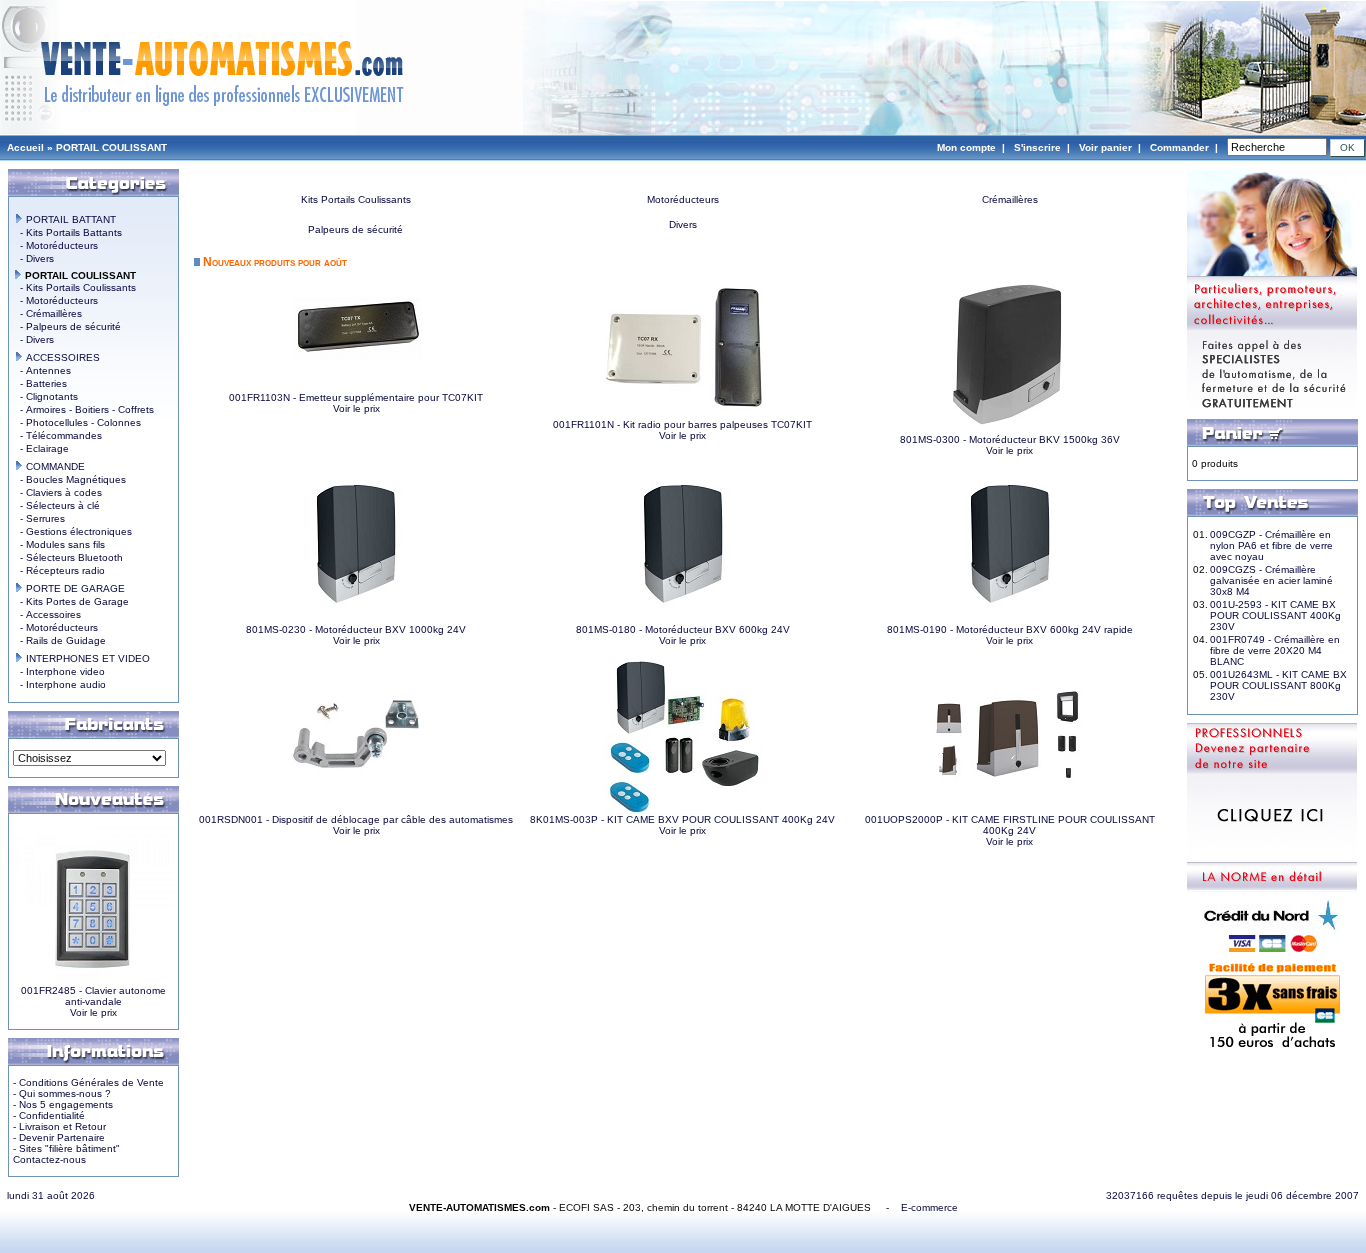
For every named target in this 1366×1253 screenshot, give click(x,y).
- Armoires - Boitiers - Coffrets (84, 409)
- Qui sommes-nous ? (62, 1093)
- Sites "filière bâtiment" (66, 1148)
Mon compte (966, 147)
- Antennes (42, 370)
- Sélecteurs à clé (57, 505)
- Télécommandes (58, 435)
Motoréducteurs (683, 199)
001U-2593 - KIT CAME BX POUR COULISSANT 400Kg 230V (1275, 615)
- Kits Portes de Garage (71, 601)
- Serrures (39, 518)
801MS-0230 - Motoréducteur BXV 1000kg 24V (356, 629)
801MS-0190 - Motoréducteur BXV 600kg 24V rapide (1010, 629)
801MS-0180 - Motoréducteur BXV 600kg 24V (683, 629)
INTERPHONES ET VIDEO (86, 658)
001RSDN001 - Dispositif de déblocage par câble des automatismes (356, 819)
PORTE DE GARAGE (74, 588)
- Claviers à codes (58, 492)
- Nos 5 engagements (63, 1104)
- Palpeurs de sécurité (67, 326)
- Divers (34, 258)
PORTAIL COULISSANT (111, 147)
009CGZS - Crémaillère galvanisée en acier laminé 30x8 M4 (1271, 580)
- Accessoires (47, 614)
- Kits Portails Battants (68, 232)
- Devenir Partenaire (59, 1137)
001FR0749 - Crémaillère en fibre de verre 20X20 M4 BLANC (1275, 650)
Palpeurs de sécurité (355, 229)
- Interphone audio (60, 684)
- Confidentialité (49, 1115)
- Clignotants (46, 396)
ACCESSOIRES (61, 357)
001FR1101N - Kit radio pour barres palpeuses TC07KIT (682, 424)
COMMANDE (54, 466)
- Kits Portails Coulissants (75, 287)
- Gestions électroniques (73, 531)
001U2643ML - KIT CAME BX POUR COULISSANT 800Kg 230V (1278, 685)
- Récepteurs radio (59, 570)
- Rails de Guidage (60, 640)
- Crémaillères (48, 313)
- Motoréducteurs (56, 245)
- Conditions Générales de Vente (88, 1082)
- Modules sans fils (59, 544)
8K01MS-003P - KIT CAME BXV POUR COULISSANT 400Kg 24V (682, 819)
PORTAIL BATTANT (69, 219)
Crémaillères (1010, 199)
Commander (1179, 147)
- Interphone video (59, 671)
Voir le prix (93, 1012)
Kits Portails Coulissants (356, 199)
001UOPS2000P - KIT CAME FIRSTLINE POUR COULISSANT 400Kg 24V (1010, 825)
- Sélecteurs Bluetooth (68, 557)
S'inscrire (1037, 147)
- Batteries (40, 383)
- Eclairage (41, 448)
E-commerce (929, 1207)
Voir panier (1105, 147)
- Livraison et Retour (59, 1126)
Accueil (25, 147)
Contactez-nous (49, 1159)
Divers (683, 224)
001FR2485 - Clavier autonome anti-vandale (93, 996)
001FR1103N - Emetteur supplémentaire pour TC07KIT (356, 397)
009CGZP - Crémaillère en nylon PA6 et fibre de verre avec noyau (1271, 545)
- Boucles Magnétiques (70, 479)
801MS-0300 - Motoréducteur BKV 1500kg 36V (1010, 439)
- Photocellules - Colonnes (77, 422)
